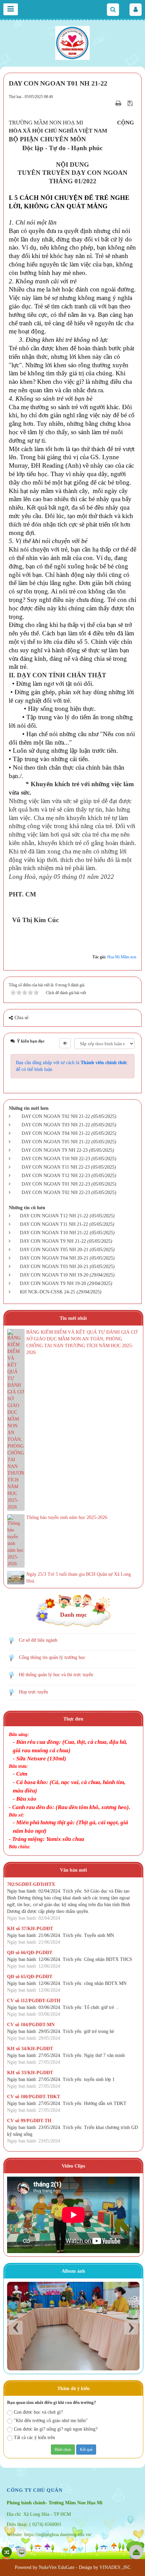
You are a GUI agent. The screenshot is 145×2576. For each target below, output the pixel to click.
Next (131, 2328)
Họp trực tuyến (33, 1692)
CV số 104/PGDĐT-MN (31, 2025)
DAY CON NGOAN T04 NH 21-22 (56, 1133)
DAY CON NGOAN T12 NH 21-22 (54, 1216)
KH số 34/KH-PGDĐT (30, 2049)
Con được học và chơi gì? (38, 2412)
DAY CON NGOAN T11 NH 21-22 (54, 1224)
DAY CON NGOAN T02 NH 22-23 (56, 1192)
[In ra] (119, 103)
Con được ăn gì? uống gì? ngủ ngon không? (56, 2429)
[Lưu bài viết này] (131, 103)
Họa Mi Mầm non (122, 957)
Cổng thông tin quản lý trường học (52, 1657)
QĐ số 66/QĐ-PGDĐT (30, 1953)
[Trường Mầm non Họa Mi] (72, 42)
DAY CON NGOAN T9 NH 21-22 (53, 1241)
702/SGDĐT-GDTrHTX (31, 1884)
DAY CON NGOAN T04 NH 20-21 (54, 1258)
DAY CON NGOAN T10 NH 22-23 (56, 1159)
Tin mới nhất (73, 1318)
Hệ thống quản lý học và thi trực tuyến (56, 1675)
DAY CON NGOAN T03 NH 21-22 (56, 1125)
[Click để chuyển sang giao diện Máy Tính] (22, 2552)
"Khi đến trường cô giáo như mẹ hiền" (51, 2421)
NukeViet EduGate (57, 2567)
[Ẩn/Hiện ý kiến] (65, 1043)
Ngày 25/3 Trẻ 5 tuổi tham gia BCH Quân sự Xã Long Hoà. (79, 1578)
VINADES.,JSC (115, 2567)
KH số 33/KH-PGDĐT (30, 2073)
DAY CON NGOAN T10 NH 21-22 (54, 1233)
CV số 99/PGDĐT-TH (29, 2121)
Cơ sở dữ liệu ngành (38, 1640)
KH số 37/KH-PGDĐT (30, 1929)
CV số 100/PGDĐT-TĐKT (34, 2097)
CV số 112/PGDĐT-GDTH (34, 2001)
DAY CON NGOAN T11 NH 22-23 (56, 1167)
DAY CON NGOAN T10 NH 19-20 (54, 1275)
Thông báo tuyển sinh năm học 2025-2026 (67, 1517)
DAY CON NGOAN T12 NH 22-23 (56, 1176)
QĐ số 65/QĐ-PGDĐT (30, 1977)
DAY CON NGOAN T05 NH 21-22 (56, 1142)
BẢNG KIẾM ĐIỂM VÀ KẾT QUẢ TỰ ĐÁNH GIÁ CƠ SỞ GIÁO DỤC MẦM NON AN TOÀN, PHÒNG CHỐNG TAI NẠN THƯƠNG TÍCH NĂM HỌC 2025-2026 (82, 1342)
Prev (16, 2328)
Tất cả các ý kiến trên (34, 2438)
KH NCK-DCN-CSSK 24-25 (48, 1292)
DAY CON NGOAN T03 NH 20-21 (54, 1267)
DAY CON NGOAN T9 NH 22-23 (55, 1150)
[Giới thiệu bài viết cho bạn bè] (110, 103)
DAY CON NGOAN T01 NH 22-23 (56, 1184)
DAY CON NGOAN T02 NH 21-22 (56, 1116)
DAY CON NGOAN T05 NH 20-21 (54, 1250)
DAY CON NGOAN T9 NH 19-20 (53, 1283)
